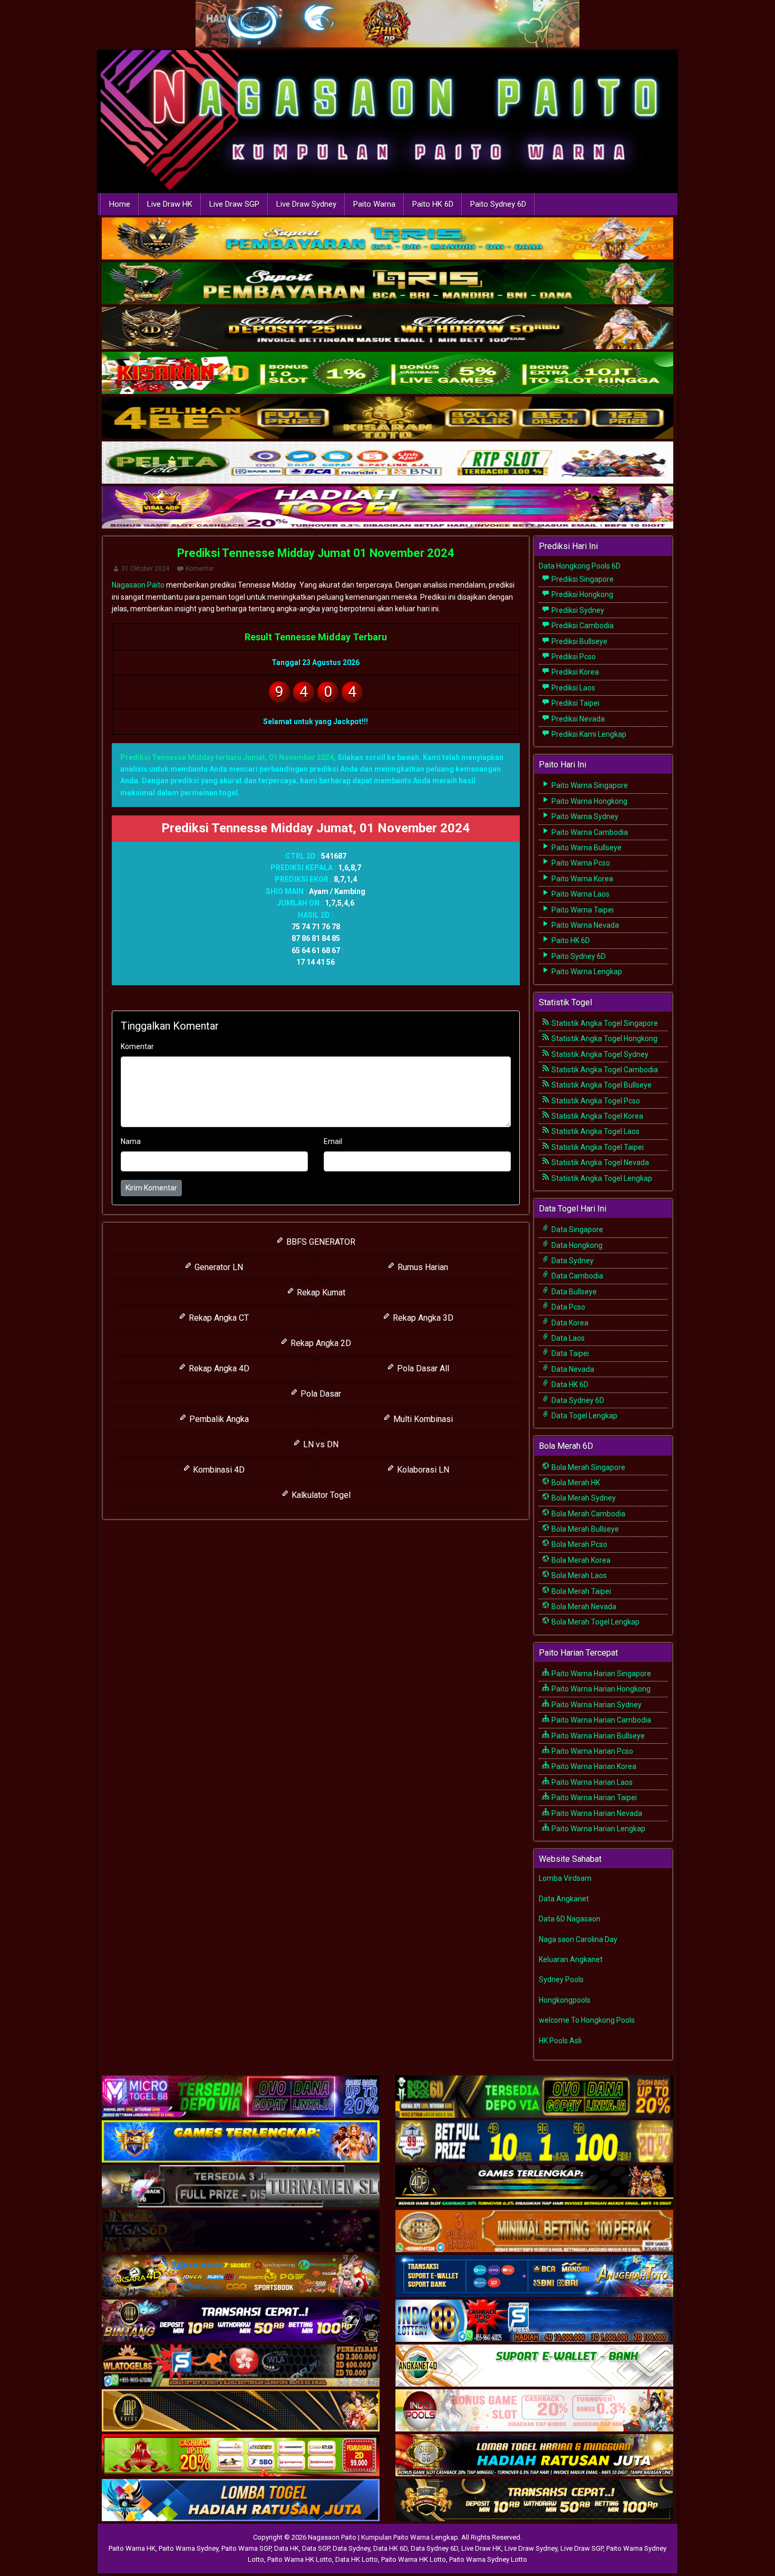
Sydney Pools (561, 1979)
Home (120, 204)
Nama (131, 1141)
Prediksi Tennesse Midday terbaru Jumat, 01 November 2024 (227, 757)
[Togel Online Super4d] (387, 329)
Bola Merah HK (575, 1483)
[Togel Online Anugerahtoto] (534, 2276)
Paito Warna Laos (580, 894)
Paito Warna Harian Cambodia (600, 1720)
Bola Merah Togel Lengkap (595, 1622)
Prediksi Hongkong (582, 594)
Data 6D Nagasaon (570, 1919)
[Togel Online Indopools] (534, 2411)
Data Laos (567, 1338)
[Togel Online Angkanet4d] (534, 2366)
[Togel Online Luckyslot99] (534, 2142)
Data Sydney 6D (577, 1400)
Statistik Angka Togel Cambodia (604, 1070)
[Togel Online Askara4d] (241, 2276)
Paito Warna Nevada (584, 925)
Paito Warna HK (132, 2548)
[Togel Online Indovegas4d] (534, 2501)
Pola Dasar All (422, 1368)
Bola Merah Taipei (580, 1591)
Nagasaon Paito (138, 585)
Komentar (200, 569)
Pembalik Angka (218, 1419)
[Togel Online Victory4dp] (241, 2142)
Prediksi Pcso (573, 657)
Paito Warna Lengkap (586, 972)
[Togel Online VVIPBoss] (387, 239)
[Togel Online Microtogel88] (241, 2097)
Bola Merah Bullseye (584, 1529)
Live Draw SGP (234, 204)
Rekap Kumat (320, 1292)
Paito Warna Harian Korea (593, 1766)
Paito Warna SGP (246, 2548)
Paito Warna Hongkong (589, 801)
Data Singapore (577, 1229)
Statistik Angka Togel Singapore (604, 1023)
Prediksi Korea (574, 672)
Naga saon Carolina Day (578, 1939)
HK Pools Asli (560, 2041)
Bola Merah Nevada (583, 1607)
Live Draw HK (170, 204)
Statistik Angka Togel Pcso (595, 1101)
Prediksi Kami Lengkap (588, 734)
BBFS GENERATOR (320, 1242)
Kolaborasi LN (422, 1470)
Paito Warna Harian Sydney (596, 1705)
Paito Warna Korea (582, 879)
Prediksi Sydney (577, 610)
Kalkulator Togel (320, 1495)
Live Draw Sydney (306, 204)
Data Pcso (568, 1307)
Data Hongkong (576, 1245)
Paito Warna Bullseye (586, 848)
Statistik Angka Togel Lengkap (601, 1178)
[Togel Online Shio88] (534, 2456)
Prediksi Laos (573, 688)
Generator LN (218, 1267)
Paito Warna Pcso (580, 863)
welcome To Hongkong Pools (587, 2020)
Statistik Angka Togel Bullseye (601, 1085)
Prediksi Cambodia (582, 626)
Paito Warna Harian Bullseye (597, 1736)
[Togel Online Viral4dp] (387, 508)
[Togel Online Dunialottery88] (534, 2232)
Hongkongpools (565, 2000)
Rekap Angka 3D (422, 1318)
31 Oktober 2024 (145, 569)
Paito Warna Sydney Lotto (488, 2559)
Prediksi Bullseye (579, 641)
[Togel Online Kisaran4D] (387, 374)
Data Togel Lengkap (584, 1416)
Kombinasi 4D (218, 1470)
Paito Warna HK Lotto (300, 2559)
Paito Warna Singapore (589, 785)
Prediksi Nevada (577, 719)
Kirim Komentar (151, 1188)
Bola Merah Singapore (588, 1467)
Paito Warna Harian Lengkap (598, 1829)
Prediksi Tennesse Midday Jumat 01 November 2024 (316, 553)
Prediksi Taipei (575, 703)
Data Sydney (572, 1261)
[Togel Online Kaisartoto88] (241, 2456)
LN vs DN (320, 1444)
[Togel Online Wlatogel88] (241, 2366)
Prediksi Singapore (582, 579)
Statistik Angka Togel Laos (595, 1131)
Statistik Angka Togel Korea (597, 1116)
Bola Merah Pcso (579, 1544)
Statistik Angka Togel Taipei (597, 1147)
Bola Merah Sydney (583, 1498)
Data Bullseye (573, 1292)
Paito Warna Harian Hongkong (600, 1689)
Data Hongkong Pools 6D (580, 566)
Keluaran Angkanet (571, 1959)
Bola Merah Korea (580, 1560)
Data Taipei (569, 1353)
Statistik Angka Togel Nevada (599, 1162)
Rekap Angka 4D (218, 1368)
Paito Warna (374, 204)
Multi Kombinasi (422, 1419)
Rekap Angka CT (218, 1318)
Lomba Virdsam (565, 1878)
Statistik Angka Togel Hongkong (604, 1039)
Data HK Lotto (357, 2559)
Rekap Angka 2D (320, 1343)
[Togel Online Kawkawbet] (241, 2187)
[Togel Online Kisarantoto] (387, 419)
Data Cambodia (577, 1276)
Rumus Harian (422, 1267)
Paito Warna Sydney (584, 816)
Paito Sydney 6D (498, 204)
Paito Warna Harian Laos (591, 1782)
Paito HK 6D (433, 204)
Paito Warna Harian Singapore (600, 1674)
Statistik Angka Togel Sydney (599, 1054)
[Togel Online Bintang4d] (241, 2321)
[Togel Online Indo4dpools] (241, 2501)
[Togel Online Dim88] (387, 284)
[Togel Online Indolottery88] (534, 2321)
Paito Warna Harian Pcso (592, 1751)
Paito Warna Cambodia (589, 832)
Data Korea (569, 1323)
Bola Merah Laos (578, 1575)
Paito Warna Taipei (582, 910)
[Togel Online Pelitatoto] (387, 464)
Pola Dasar (320, 1394)
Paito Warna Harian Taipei (593, 1798)
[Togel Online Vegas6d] (241, 2232)
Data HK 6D (569, 1385)
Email (333, 1141)
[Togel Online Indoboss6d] (534, 2097)
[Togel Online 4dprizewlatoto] (241, 2411)
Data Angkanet (564, 1899)
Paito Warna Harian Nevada (596, 1813)
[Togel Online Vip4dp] (534, 2187)
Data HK (287, 2548)
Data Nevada (572, 1369)
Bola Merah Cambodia (588, 1514)
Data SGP (316, 2548)
